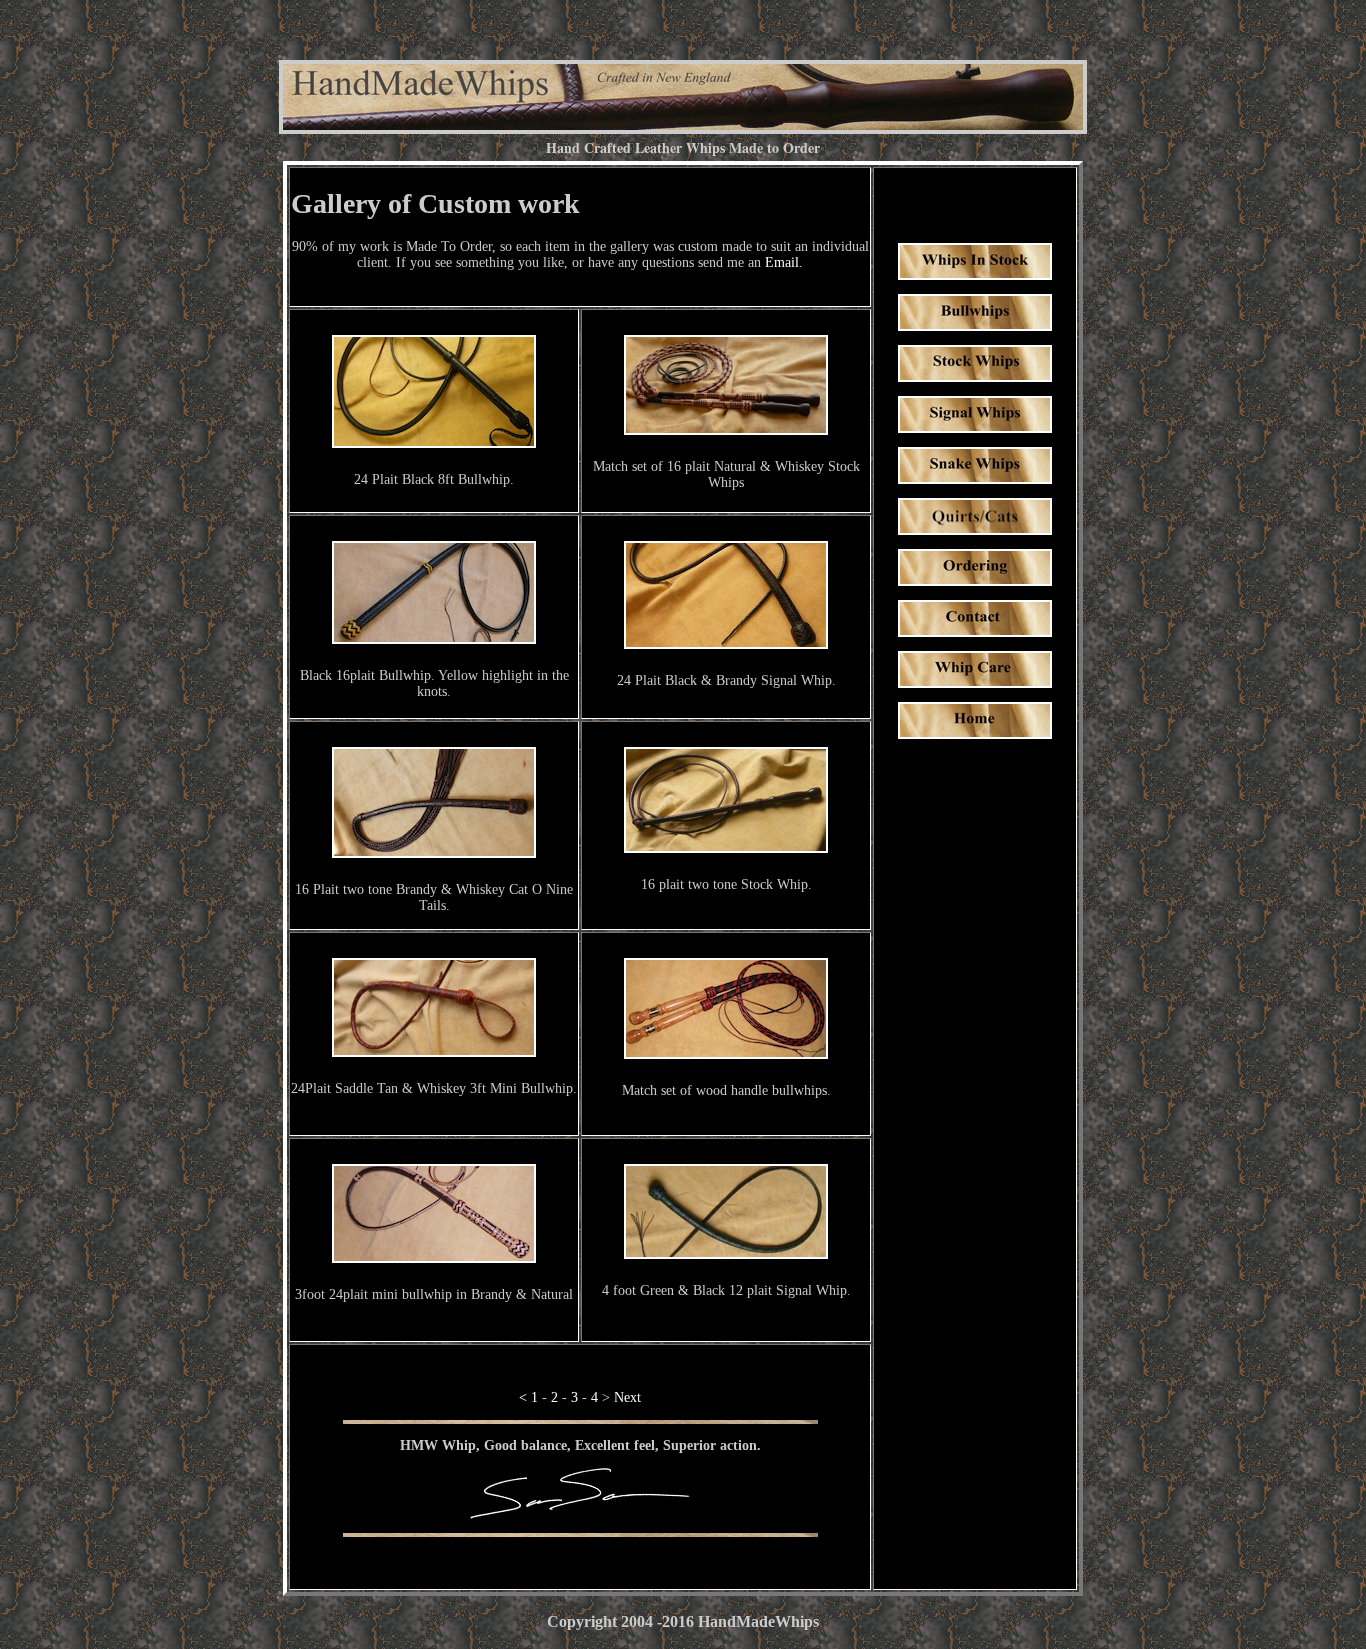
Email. (784, 262)
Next (627, 1397)
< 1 (528, 1397)
